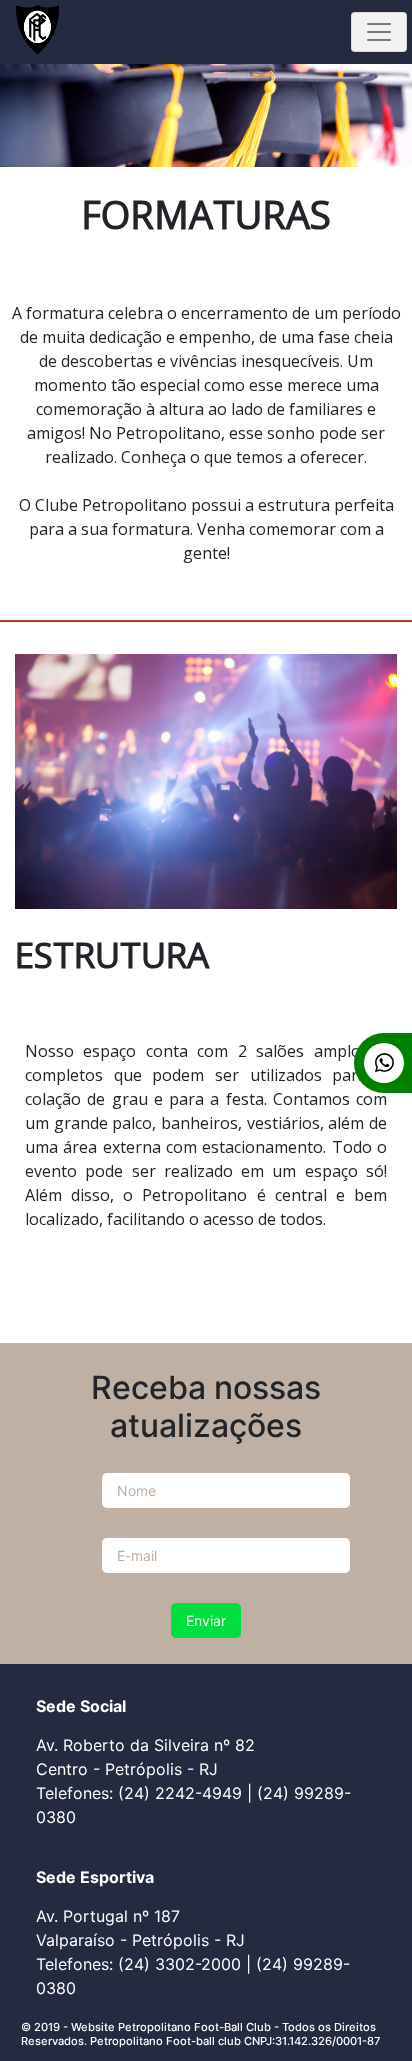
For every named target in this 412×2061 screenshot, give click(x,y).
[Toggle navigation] (379, 32)
